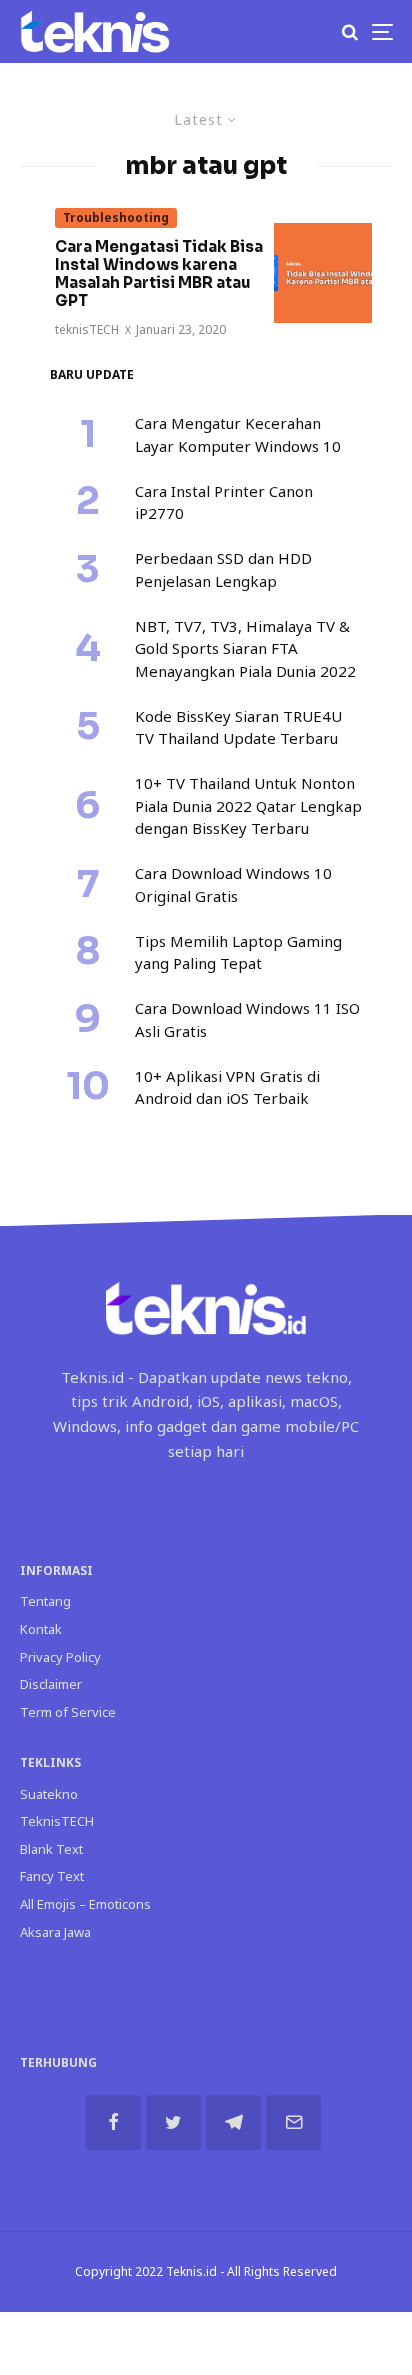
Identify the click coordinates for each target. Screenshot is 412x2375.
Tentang (45, 1601)
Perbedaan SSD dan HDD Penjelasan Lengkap (223, 569)
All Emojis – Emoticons (85, 1904)
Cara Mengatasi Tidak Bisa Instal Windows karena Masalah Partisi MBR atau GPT (159, 274)
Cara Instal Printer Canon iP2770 (224, 502)
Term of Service (68, 1712)
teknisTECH (87, 329)
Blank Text (51, 1849)
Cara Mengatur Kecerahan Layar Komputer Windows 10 (238, 434)
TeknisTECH (57, 1821)
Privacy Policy (60, 1657)
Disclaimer (51, 1684)
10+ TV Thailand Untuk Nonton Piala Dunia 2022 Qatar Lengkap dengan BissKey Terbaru (248, 805)
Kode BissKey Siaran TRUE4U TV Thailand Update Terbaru (238, 727)
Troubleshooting (116, 217)
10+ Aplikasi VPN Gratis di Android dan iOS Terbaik (227, 1087)
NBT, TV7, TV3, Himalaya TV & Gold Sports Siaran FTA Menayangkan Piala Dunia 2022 (245, 648)
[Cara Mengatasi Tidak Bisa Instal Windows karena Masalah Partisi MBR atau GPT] (323, 273)
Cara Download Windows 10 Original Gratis (233, 884)
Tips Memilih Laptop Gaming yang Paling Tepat (238, 952)
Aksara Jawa (55, 1932)
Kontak (41, 1629)
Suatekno (49, 1794)
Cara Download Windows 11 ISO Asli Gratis (247, 1019)
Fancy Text (52, 1876)
